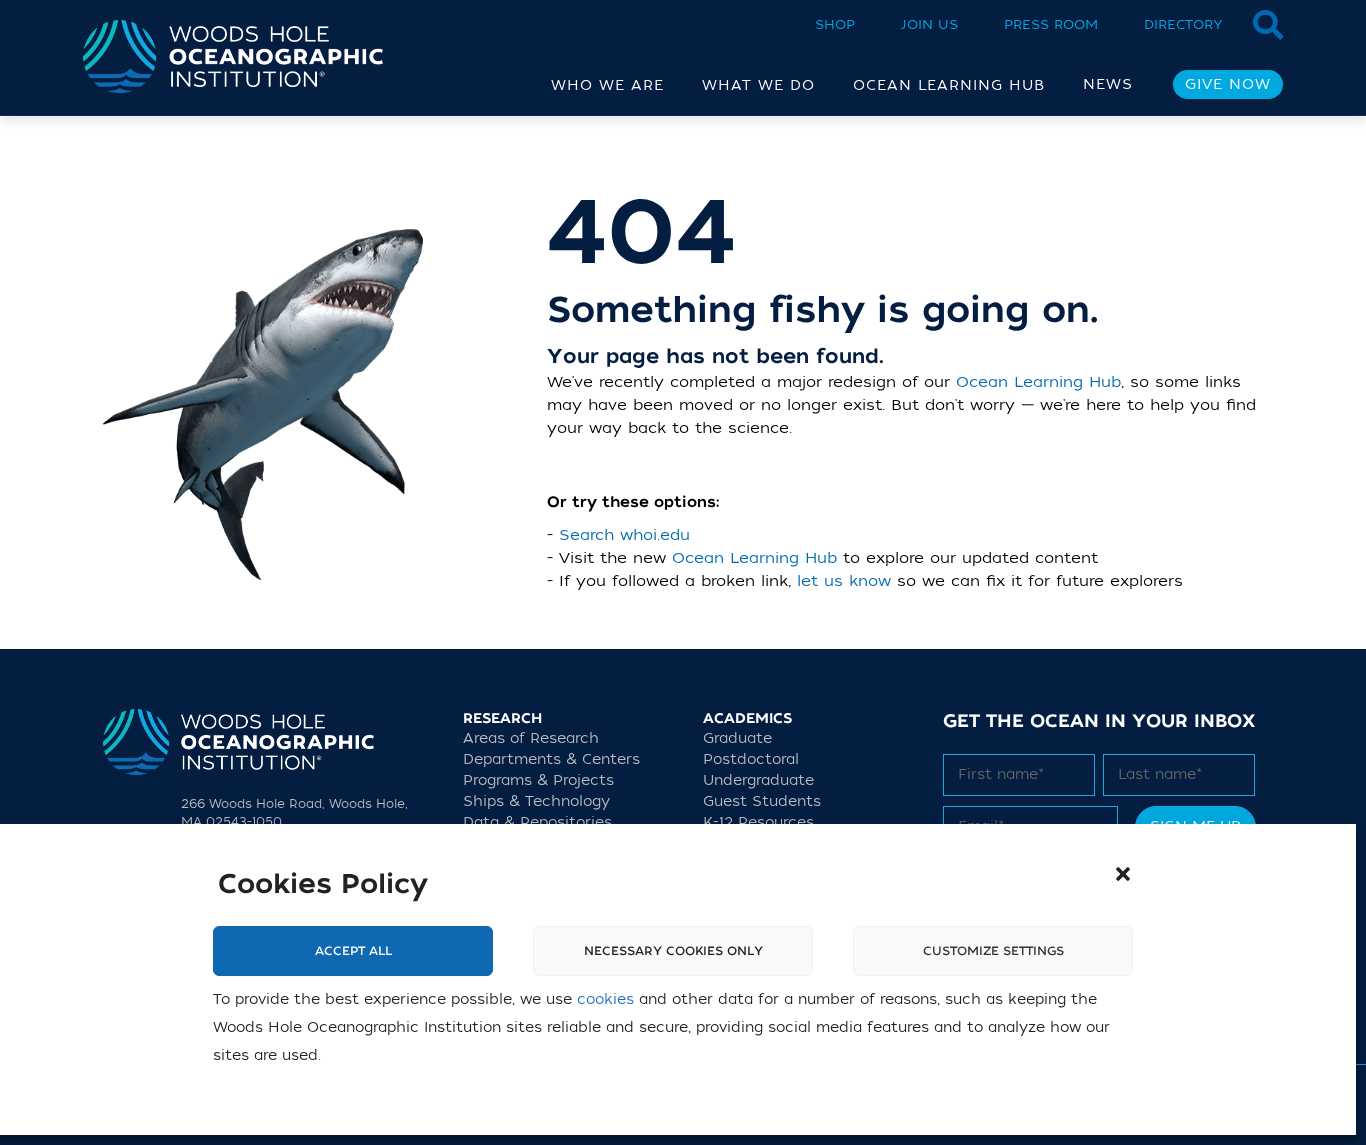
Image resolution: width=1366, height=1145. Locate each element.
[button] (1123, 874)
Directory (1183, 24)
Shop (835, 24)
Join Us (929, 24)
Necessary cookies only (673, 951)
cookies (605, 999)
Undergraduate (758, 780)
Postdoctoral (751, 759)
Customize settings (993, 951)
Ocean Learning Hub (1038, 382)
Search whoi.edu (624, 535)
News (1108, 84)
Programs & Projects (538, 780)
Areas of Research (531, 738)
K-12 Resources (758, 822)
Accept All (353, 951)
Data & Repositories (537, 822)
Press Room (1051, 24)
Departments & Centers (551, 759)
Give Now (1228, 84)
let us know (844, 581)
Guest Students (762, 801)
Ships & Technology (536, 801)
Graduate (737, 738)
